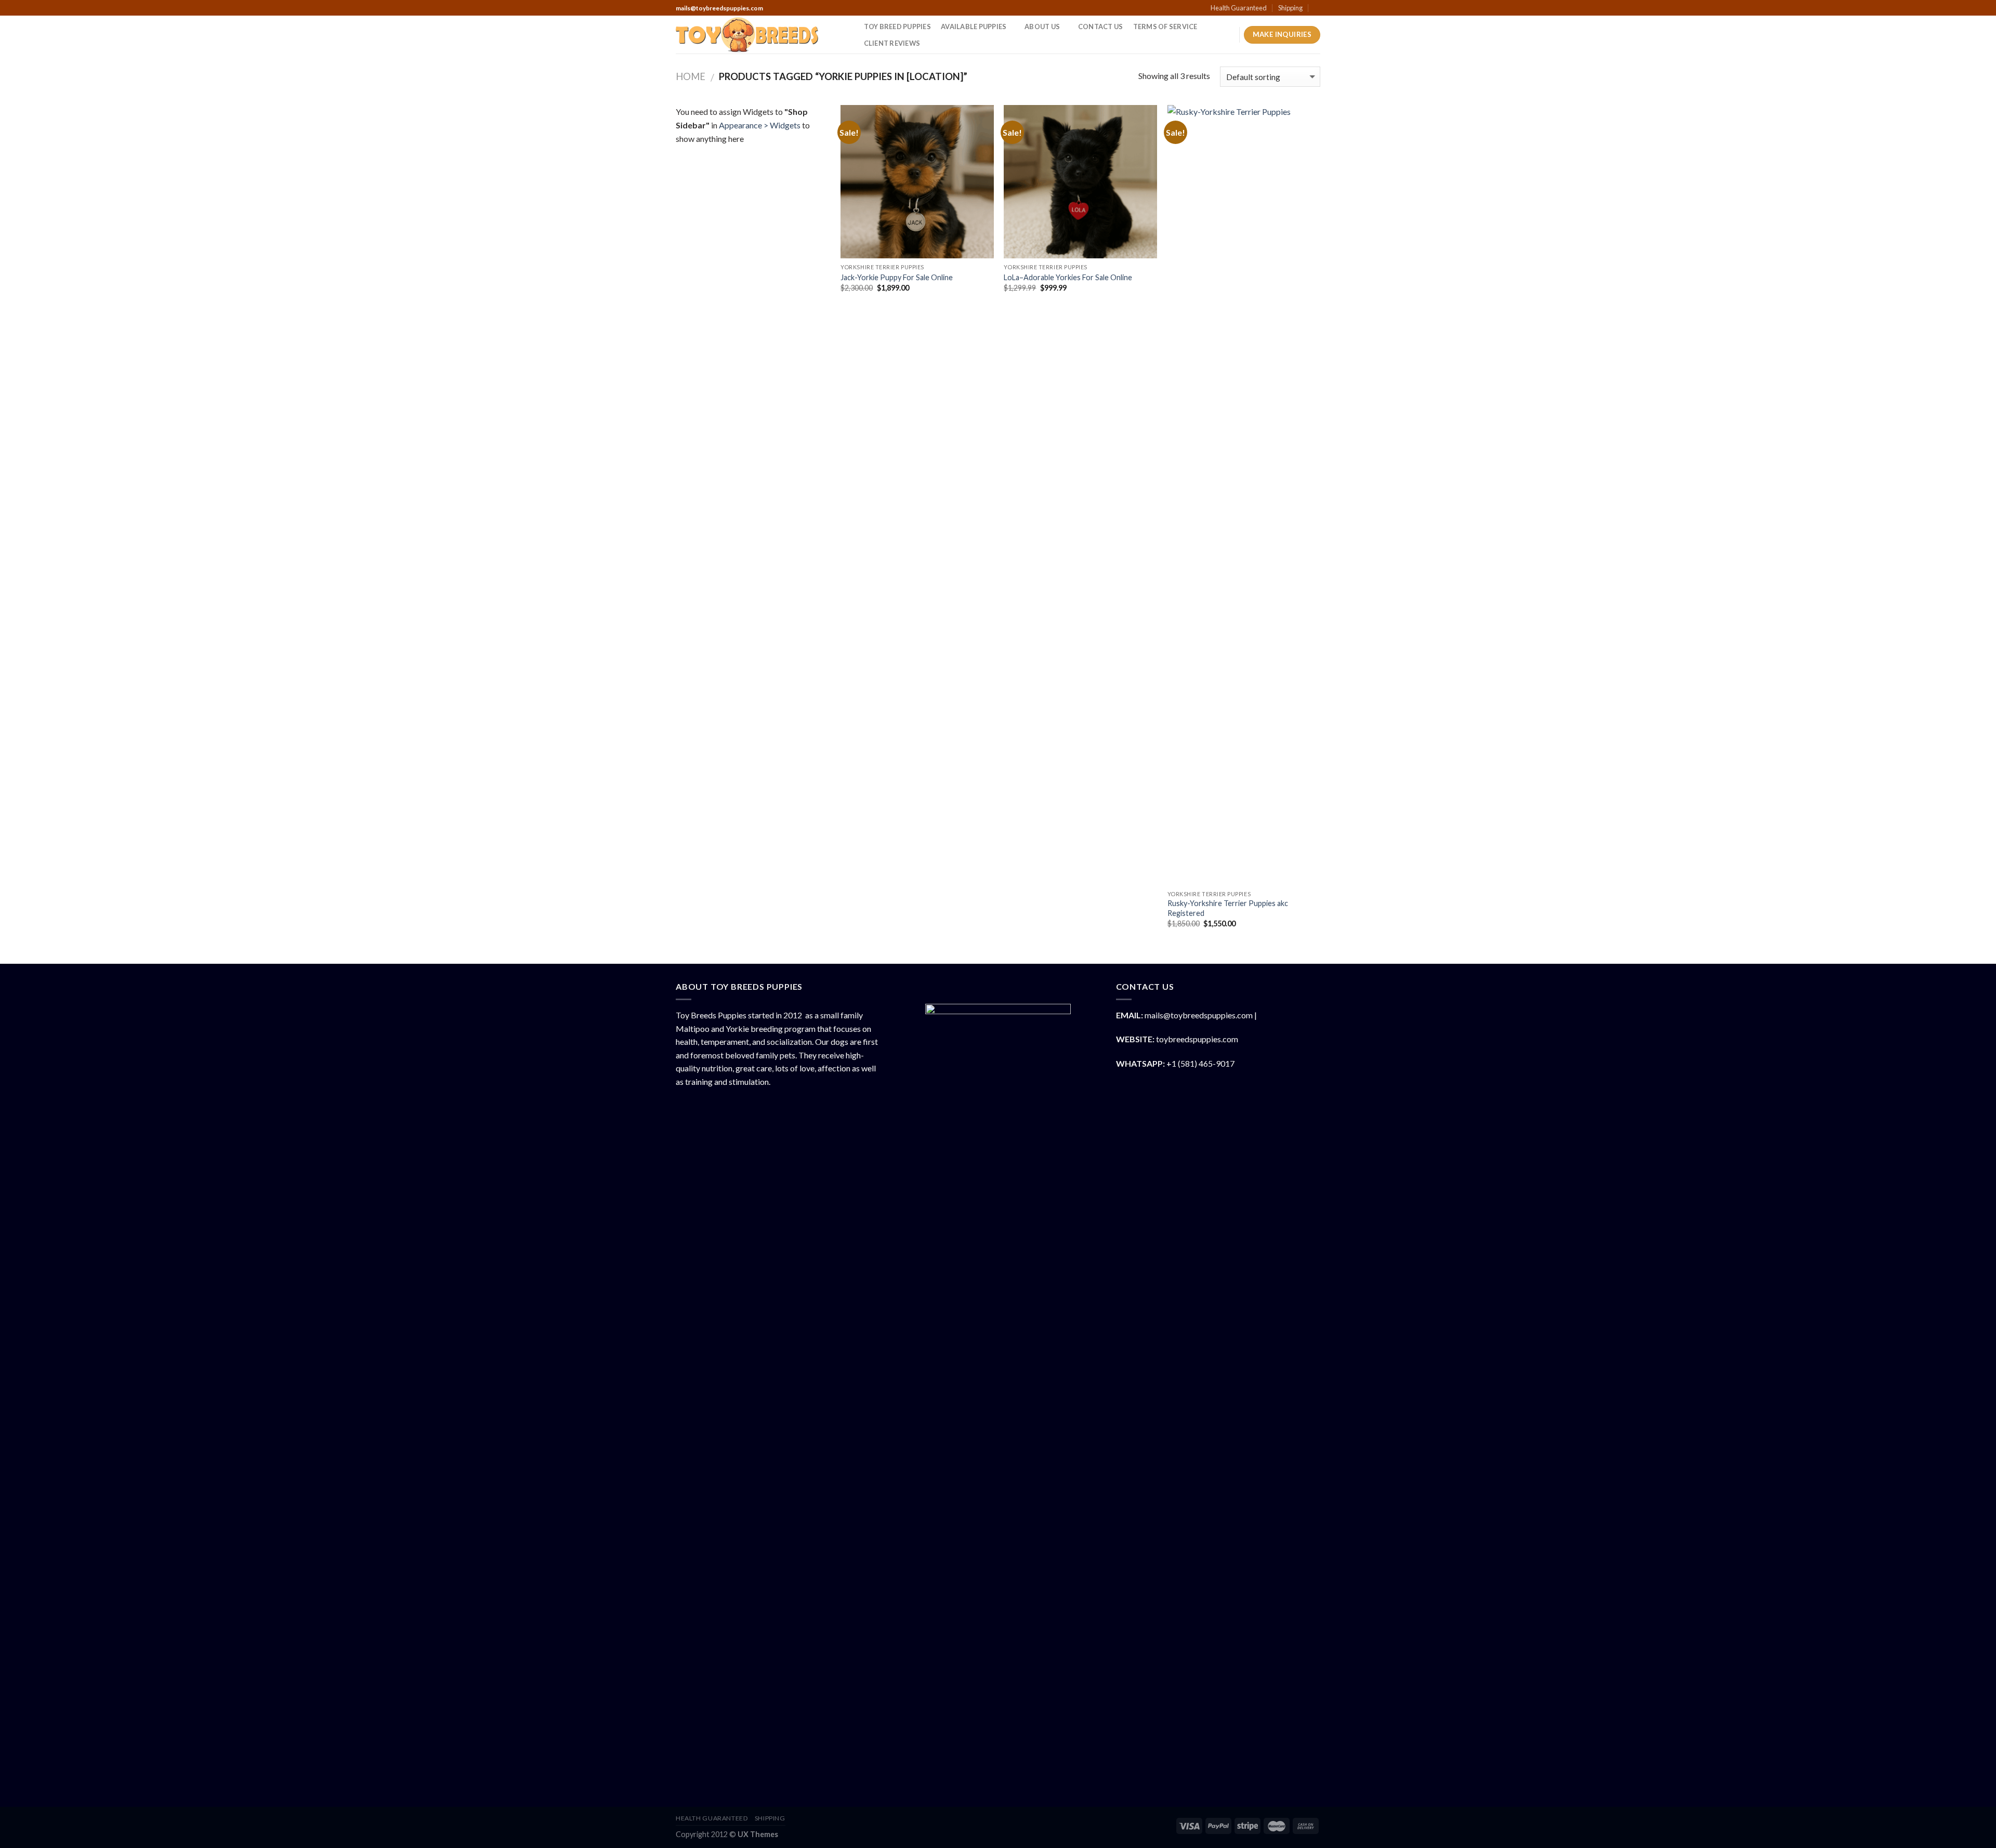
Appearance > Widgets (760, 125)
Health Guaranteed (1239, 8)
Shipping (1290, 8)
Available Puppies (974, 27)
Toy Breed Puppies (897, 27)
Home (691, 76)
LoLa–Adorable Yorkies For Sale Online (1068, 277)
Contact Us (1101, 27)
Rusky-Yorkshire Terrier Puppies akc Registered (1228, 908)
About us (1042, 27)
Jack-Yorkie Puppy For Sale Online (897, 277)
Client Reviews (892, 43)
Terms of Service (1165, 27)
